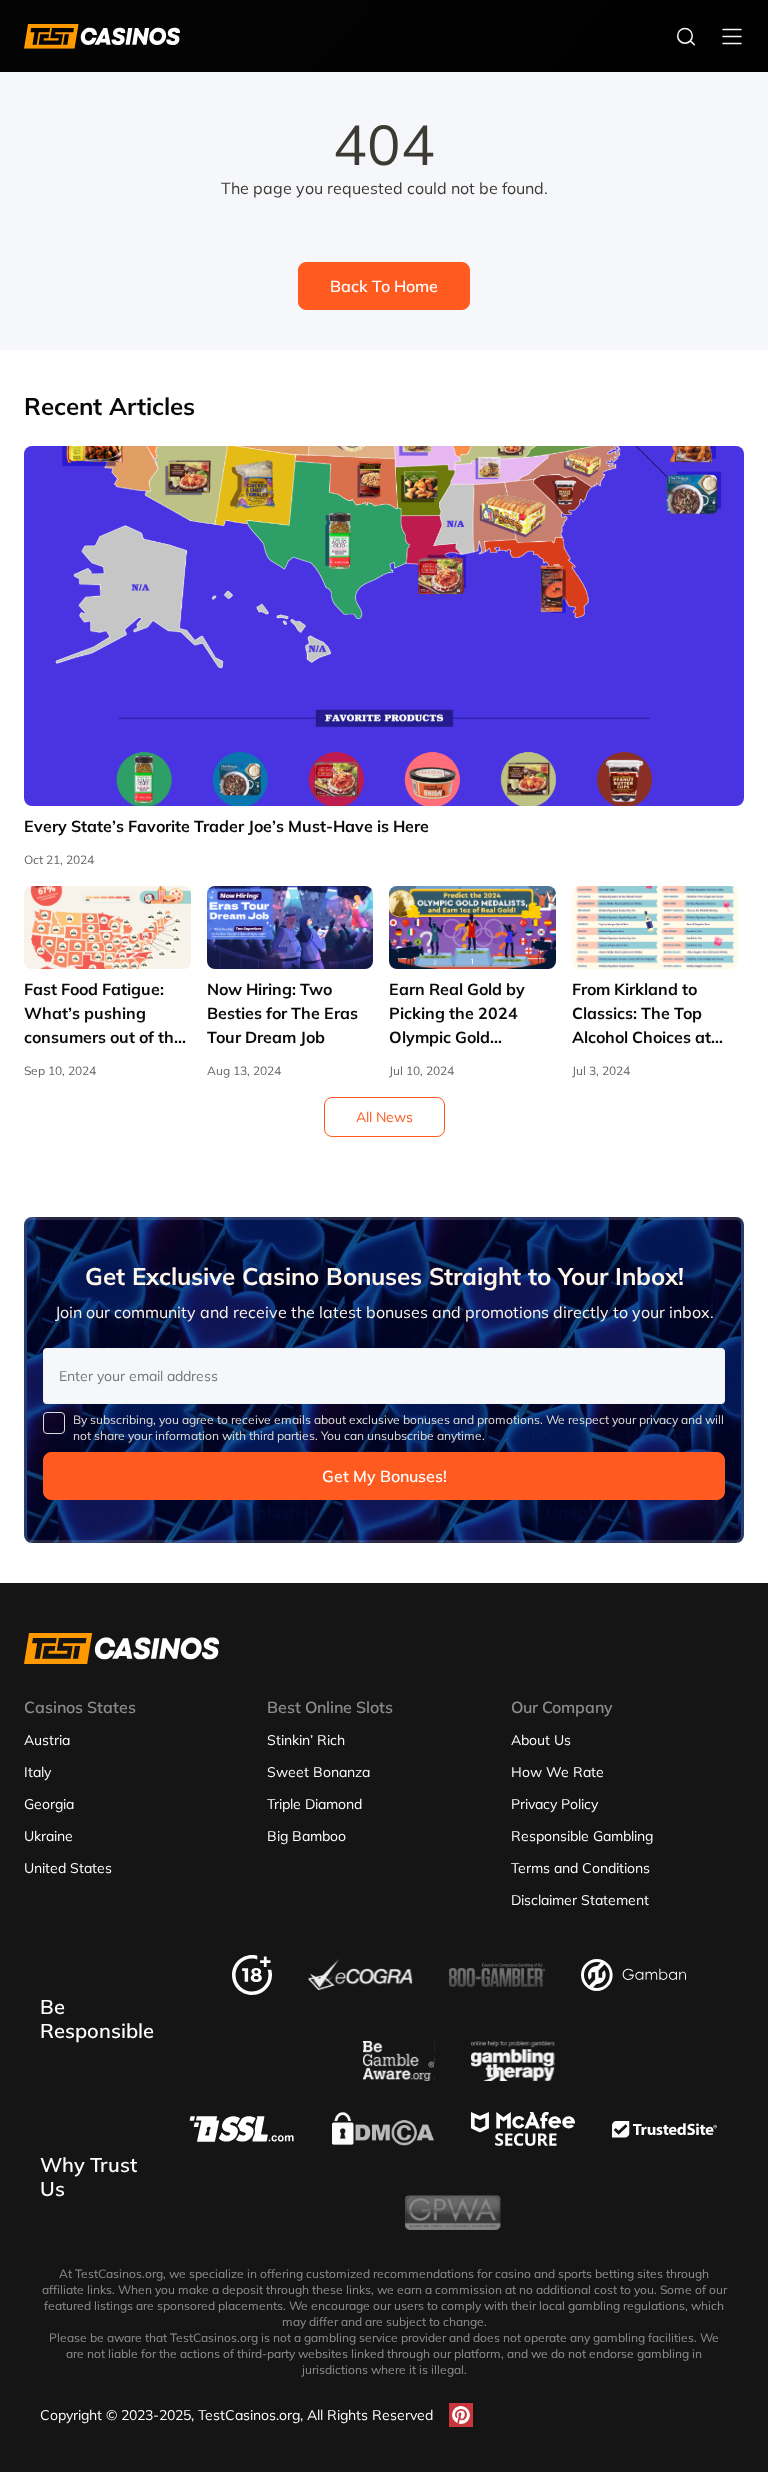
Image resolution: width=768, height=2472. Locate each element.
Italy (37, 1772)
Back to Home (384, 286)
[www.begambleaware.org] (399, 2075)
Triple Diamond (314, 1804)
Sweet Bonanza (318, 1772)
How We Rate (557, 1772)
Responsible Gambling (582, 1836)
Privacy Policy (554, 1804)
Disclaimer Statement (580, 1900)
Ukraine (48, 1836)
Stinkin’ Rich (306, 1740)
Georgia (49, 1804)
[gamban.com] (633, 1985)
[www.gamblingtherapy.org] (513, 2075)
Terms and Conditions (580, 1868)
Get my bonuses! (384, 1476)
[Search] (686, 36)
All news (384, 1117)
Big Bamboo (306, 1836)
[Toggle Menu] (732, 36)
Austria (47, 1740)
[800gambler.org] (497, 1993)
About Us (541, 1740)
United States (68, 1868)
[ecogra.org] (360, 1985)
